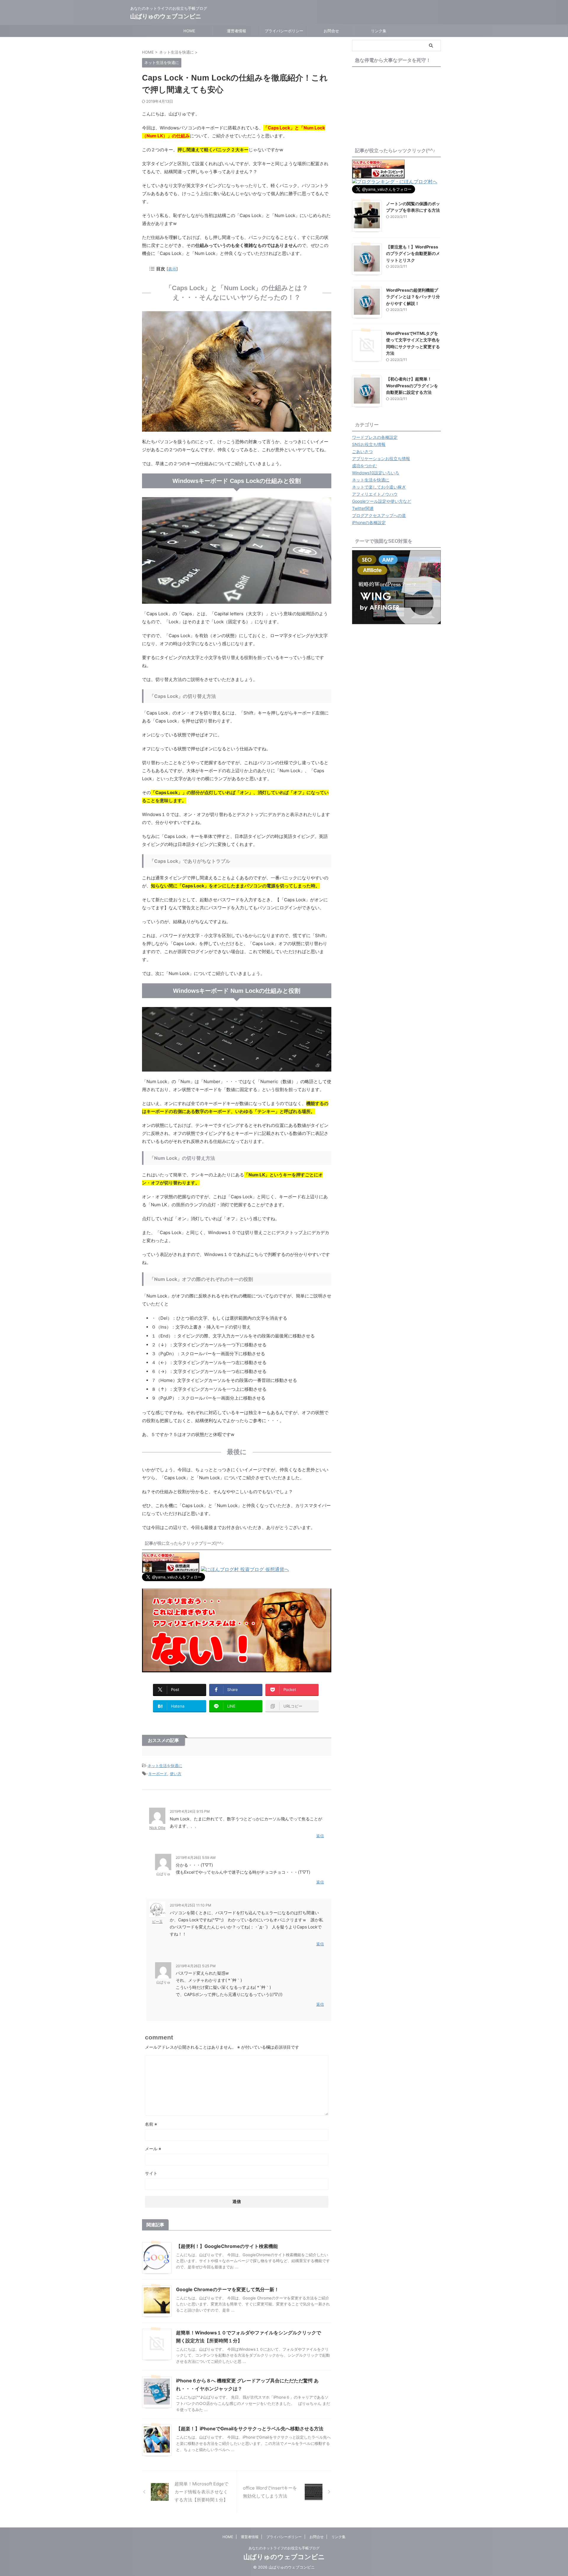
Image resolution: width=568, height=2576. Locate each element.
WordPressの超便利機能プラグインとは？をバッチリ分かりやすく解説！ (413, 297)
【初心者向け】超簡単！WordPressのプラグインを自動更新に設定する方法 (412, 386)
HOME (189, 31)
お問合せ (331, 31)
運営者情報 (237, 31)
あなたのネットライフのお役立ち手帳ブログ (284, 2548)
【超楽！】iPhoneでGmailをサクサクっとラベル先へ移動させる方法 (250, 2429)
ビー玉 (157, 1921)
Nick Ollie (157, 1828)
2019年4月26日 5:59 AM (196, 1858)
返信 (320, 1836)
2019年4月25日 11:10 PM (191, 1905)
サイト (151, 2173)
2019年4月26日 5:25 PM (196, 1966)
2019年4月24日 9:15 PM (190, 1811)
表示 (172, 269)
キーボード (158, 1774)
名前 (151, 2124)
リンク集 (379, 31)
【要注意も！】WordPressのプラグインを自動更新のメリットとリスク (413, 253)
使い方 (176, 1774)
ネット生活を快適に (165, 1766)
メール (153, 2149)
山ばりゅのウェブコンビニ (166, 16)
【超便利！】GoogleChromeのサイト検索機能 (227, 2246)
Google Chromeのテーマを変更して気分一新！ (227, 2289)
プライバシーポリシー (284, 31)
